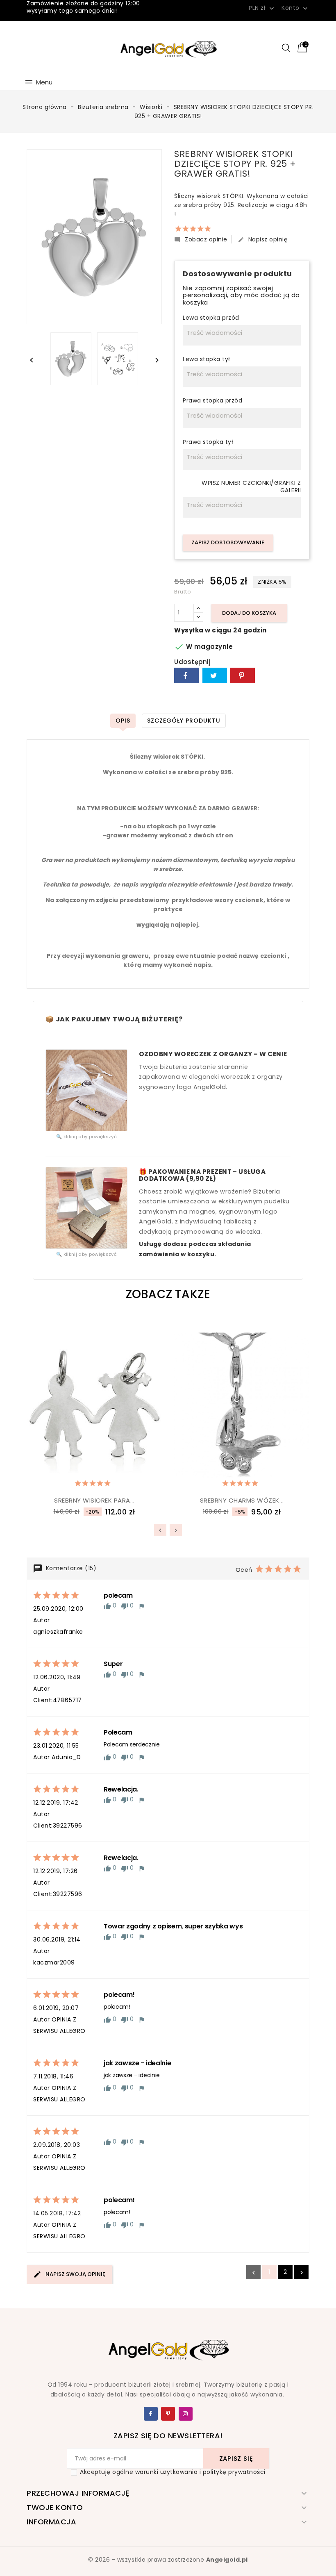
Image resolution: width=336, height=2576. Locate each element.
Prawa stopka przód (212, 401)
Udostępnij (186, 675)
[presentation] (160, 1530)
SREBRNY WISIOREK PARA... (94, 1500)
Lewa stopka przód (211, 318)
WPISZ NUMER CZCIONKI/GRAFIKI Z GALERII (251, 487)
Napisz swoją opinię (75, 2274)
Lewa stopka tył (207, 359)
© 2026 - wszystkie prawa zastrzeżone (168, 2560)
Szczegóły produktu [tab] (184, 721)
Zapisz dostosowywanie (228, 542)
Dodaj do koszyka (249, 613)
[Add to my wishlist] (74, 1481)
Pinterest (243, 675)
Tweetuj (215, 675)
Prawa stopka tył (208, 442)
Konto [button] (295, 8)
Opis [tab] (123, 721)
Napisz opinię (263, 239)
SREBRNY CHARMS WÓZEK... (242, 1500)
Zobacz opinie (201, 239)
